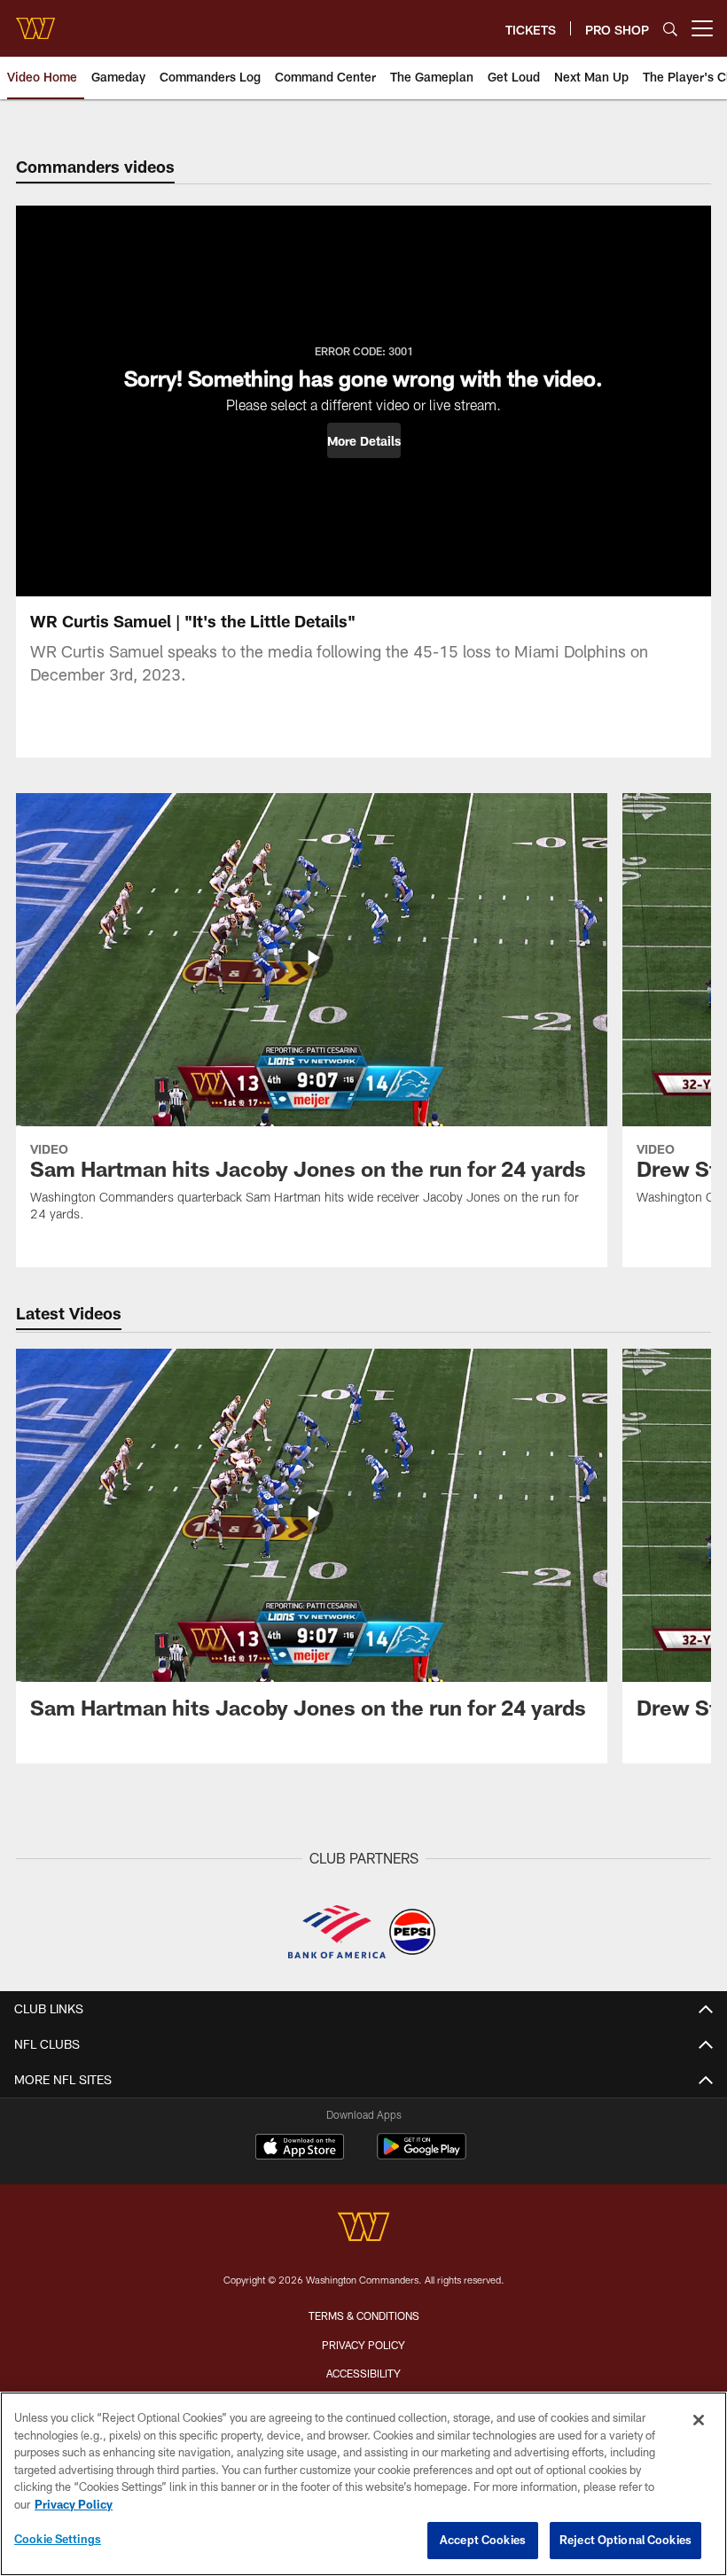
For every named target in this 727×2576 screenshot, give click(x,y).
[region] (363, 2484)
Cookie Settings (58, 2539)
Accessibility (363, 2373)
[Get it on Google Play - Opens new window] (422, 2156)
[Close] (699, 2420)
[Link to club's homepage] (35, 21)
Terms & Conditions (364, 2315)
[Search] (670, 29)
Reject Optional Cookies (625, 2540)
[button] (364, 440)
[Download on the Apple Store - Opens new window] (300, 2149)
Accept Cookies (483, 2540)
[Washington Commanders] (363, 2229)
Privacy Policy (363, 2345)
